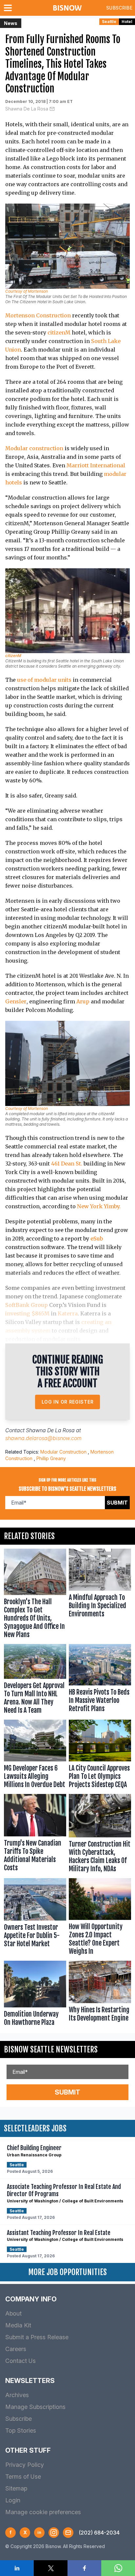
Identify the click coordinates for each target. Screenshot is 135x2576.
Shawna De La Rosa (27, 109)
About (13, 2313)
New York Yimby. (99, 1206)
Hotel (127, 22)
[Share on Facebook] (84, 2568)
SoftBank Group (27, 1305)
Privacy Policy (25, 2465)
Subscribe (119, 8)
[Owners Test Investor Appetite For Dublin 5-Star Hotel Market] (35, 1918)
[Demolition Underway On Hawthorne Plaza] (35, 1995)
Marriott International (96, 465)
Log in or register (68, 1402)
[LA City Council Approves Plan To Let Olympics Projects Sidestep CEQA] (100, 1755)
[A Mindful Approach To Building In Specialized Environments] (100, 1595)
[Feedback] (68, 2533)
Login (13, 2500)
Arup (83, 1001)
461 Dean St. (67, 1164)
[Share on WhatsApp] (118, 2568)
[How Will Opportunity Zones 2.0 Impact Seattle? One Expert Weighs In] (100, 1918)
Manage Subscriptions (35, 2407)
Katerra (68, 1313)
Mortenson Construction (38, 315)
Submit (117, 1503)
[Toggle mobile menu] (9, 8)
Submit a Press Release (37, 2337)
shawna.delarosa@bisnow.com (43, 1438)
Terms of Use (23, 2477)
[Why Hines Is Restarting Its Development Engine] (100, 1995)
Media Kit (18, 2325)
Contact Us (20, 2361)
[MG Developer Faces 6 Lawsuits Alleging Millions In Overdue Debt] (35, 1755)
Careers (16, 2349)
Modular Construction (63, 1452)
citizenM (59, 332)
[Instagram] (54, 2533)
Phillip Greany (51, 1458)
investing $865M (27, 1313)
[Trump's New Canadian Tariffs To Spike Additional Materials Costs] (35, 1835)
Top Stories (21, 2430)
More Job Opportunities (67, 2272)
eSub (97, 1239)
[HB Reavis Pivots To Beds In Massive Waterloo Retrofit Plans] (100, 1681)
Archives (17, 2395)
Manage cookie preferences (43, 2512)
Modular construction (34, 448)
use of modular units (44, 680)
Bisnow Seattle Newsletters (51, 2049)
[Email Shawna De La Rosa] (52, 109)
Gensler (16, 1001)
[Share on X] (51, 2568)
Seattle (109, 22)
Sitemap (16, 2488)
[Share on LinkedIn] (17, 2568)
